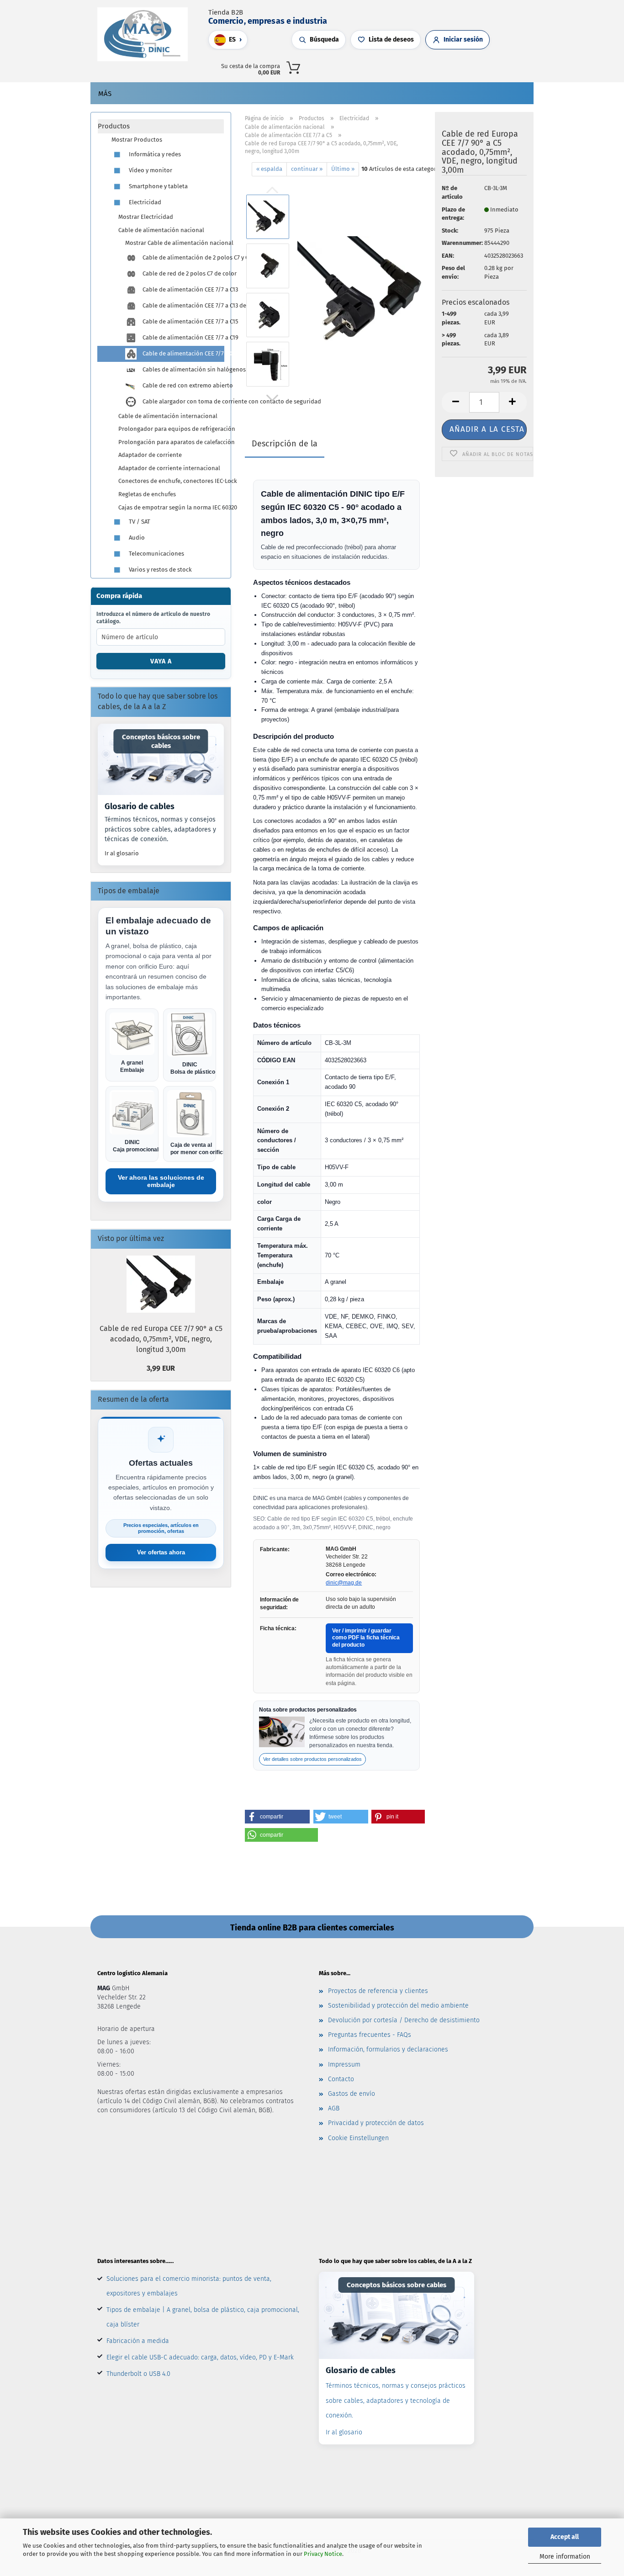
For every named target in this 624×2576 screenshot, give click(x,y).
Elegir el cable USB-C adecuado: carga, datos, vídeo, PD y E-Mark (200, 2357)
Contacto (341, 2079)
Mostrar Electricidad (146, 217)
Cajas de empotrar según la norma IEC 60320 (171, 507)
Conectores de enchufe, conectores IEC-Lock (171, 481)
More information (565, 2557)
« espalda (269, 169)
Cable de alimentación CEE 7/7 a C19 (182, 337)
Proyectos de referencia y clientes (378, 1991)
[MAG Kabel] (146, 34)
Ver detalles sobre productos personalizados (312, 1759)
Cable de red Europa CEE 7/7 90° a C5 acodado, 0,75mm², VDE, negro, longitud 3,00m (161, 1339)
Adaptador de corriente (150, 455)
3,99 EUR (161, 1368)
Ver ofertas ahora (161, 1552)
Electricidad (144, 202)
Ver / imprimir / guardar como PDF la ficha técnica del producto (366, 1638)
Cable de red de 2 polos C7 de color (182, 273)
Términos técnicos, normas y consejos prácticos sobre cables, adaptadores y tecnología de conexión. (396, 2400)
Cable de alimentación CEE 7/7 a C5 (183, 353)
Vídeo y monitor (150, 170)
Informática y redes (154, 154)
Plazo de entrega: (453, 214)
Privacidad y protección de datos (376, 2123)
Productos (114, 126)
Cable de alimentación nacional (161, 230)
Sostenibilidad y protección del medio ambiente (398, 2006)
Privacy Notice (323, 2554)
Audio (136, 538)
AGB (334, 2108)
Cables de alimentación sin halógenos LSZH (182, 369)
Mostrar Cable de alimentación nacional (175, 243)
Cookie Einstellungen (358, 2138)
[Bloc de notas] (446, 66)
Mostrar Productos (137, 140)
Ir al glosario (122, 853)
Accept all (565, 2537)
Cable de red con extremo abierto (182, 385)
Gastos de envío (352, 2094)
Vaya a (161, 661)
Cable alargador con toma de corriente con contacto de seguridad (182, 401)
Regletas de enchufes (147, 494)
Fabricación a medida (138, 2341)
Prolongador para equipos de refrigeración (171, 429)
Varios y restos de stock (160, 570)
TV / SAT (139, 522)
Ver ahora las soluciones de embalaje (161, 1181)
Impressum (344, 2065)
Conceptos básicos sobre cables (161, 741)
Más (105, 94)
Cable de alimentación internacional (168, 416)
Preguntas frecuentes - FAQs (370, 2035)
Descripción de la (285, 444)
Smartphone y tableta (158, 186)
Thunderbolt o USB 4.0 (138, 2374)
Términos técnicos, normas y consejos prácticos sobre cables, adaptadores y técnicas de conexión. (160, 829)
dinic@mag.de (344, 1583)
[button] (428, 66)
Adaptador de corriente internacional (169, 468)
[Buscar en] (418, 66)
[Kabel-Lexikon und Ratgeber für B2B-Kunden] (161, 759)
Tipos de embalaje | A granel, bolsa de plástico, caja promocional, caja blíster (203, 2317)
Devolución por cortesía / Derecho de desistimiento (404, 2020)
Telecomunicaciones (156, 554)
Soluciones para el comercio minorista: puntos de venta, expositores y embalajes (189, 2286)
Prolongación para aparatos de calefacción (171, 442)
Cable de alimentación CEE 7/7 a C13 (182, 289)
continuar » (307, 169)
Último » (343, 169)
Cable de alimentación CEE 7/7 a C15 (182, 321)
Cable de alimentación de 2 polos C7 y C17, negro (182, 257)
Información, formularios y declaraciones (388, 2049)
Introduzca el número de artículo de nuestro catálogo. (153, 618)
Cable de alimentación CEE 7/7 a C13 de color (182, 305)
